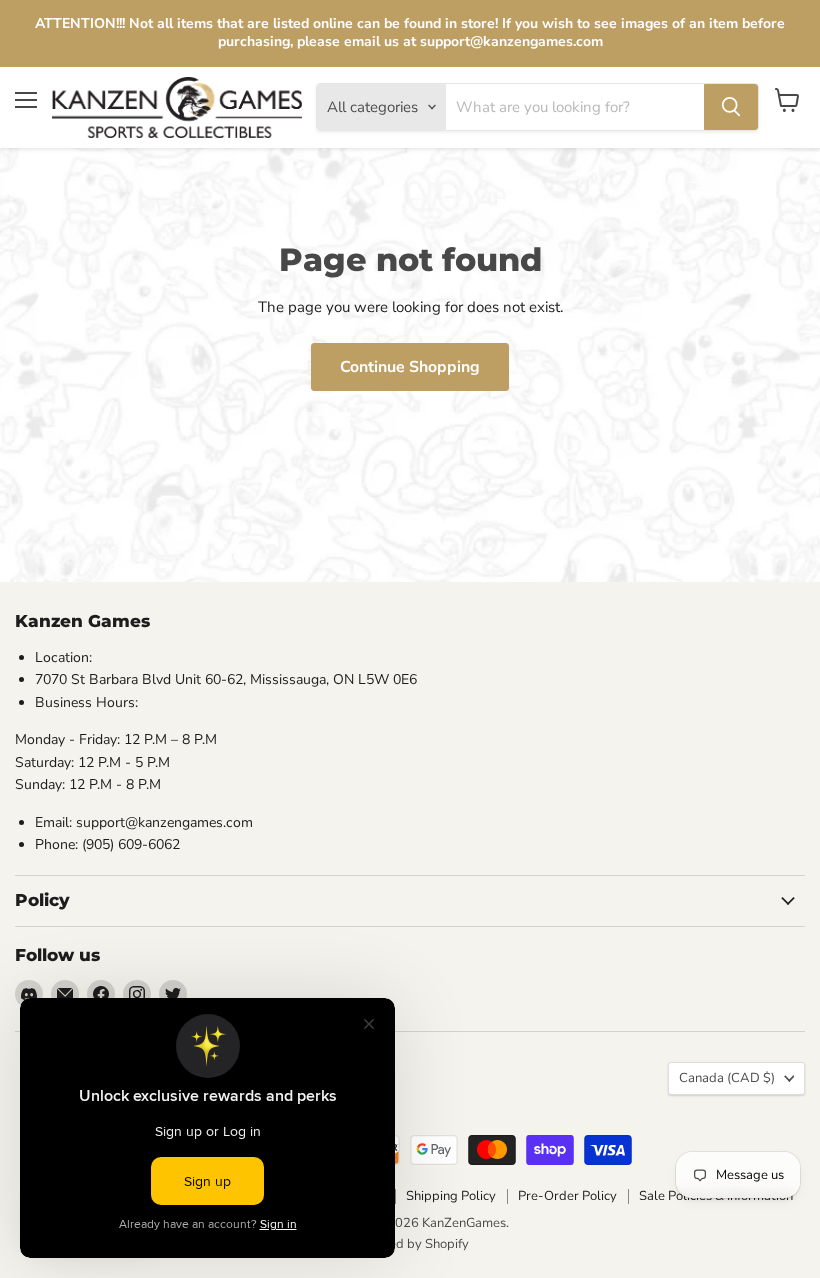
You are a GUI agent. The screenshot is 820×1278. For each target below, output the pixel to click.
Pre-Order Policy (567, 1196)
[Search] (731, 107)
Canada (727, 1078)
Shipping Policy (451, 1196)
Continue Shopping (410, 367)
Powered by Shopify (410, 1244)
